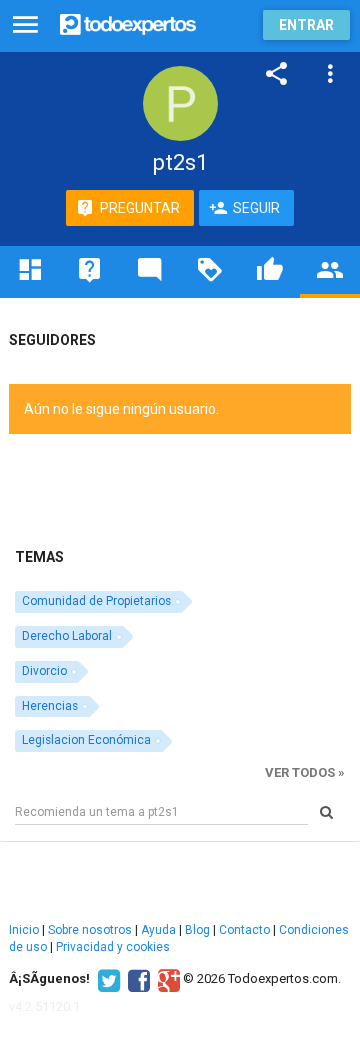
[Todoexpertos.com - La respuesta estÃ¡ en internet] (128, 22)
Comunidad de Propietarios (96, 601)
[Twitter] (106, 979)
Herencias (50, 706)
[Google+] (166, 979)
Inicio (24, 930)
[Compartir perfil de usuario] (277, 74)
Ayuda (158, 930)
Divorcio (44, 671)
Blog (197, 930)
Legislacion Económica (86, 740)
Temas (39, 557)
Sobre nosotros (90, 930)
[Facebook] (136, 979)
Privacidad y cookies (113, 947)
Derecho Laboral (67, 636)
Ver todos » (305, 772)
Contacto (244, 930)
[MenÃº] (25, 25)
